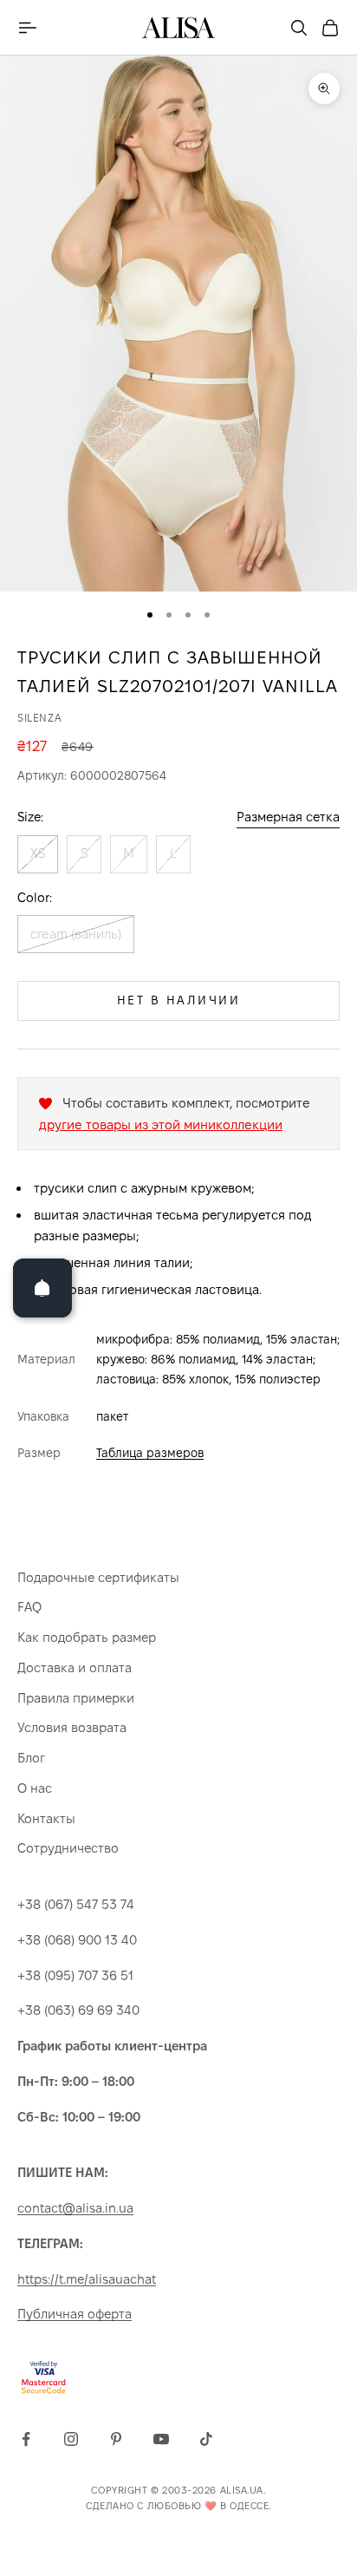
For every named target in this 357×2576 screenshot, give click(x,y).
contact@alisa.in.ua (75, 2208)
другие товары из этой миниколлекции (161, 1125)
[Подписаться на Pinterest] (116, 2439)
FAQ (29, 1607)
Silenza (39, 718)
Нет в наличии (179, 1000)
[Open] (42, 1288)
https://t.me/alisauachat (87, 2279)
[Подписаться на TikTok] (206, 2439)
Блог (31, 1758)
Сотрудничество (68, 1848)
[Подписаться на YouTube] (161, 2439)
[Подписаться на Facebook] (26, 2439)
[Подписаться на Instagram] (71, 2439)
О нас (35, 1788)
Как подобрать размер (87, 1637)
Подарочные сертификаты (98, 1577)
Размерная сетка (288, 817)
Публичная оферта (75, 2314)
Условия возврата (72, 1727)
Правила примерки (76, 1698)
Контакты (46, 1818)
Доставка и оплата (75, 1667)
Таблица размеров (150, 1453)
